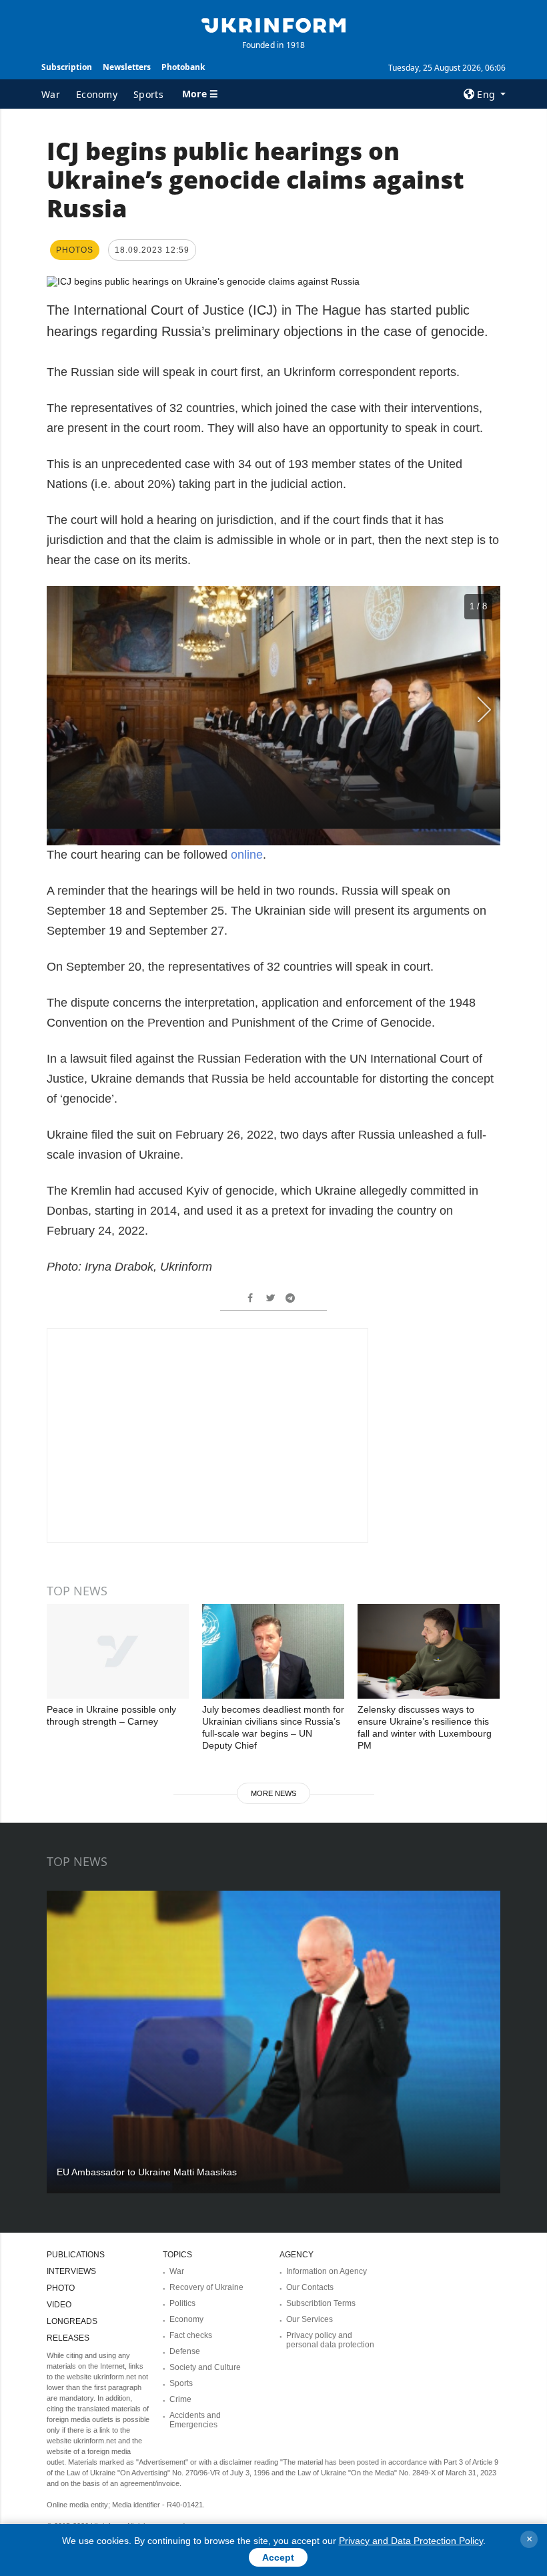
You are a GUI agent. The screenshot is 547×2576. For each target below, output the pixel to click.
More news (273, 1793)
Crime (180, 2399)
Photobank (183, 67)
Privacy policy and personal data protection (330, 2340)
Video (59, 2305)
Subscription (67, 67)
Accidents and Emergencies (195, 2420)
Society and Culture (205, 2367)
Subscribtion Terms (321, 2303)
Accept (278, 2557)
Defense (185, 2351)
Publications (76, 2255)
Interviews (71, 2271)
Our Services (310, 2319)
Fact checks (191, 2335)
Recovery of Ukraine (206, 2287)
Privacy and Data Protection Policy (411, 2541)
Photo (61, 2288)
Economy (97, 94)
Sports (148, 94)
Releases (68, 2338)
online (247, 855)
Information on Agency (327, 2271)
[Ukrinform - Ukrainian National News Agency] (273, 24)
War (51, 94)
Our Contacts (310, 2287)
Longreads (72, 2321)
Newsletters (127, 67)
